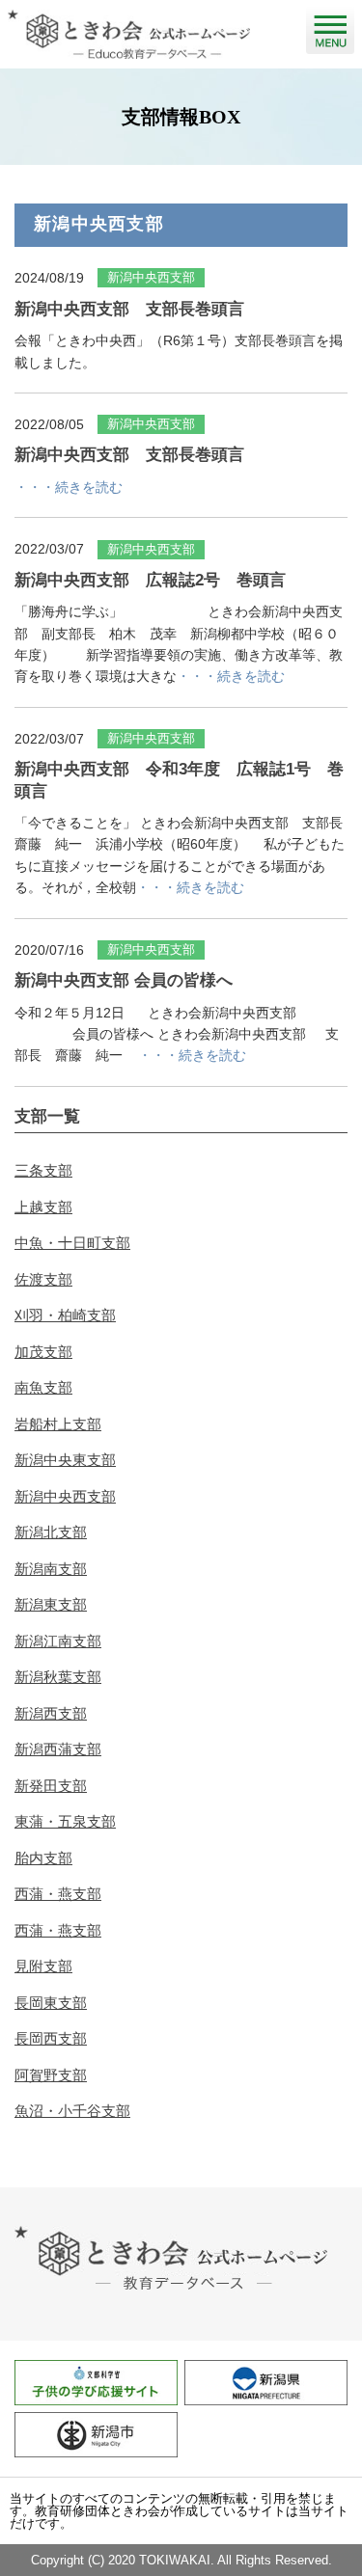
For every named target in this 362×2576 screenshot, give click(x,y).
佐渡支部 (43, 1279)
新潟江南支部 (58, 1641)
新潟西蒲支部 (58, 1749)
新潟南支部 (51, 1569)
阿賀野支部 (51, 2075)
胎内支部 (43, 1858)
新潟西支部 (51, 1713)
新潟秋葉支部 (58, 1677)
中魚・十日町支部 (72, 1243)
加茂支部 (43, 1352)
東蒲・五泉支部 (65, 1821)
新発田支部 (51, 1786)
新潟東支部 (51, 1604)
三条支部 (43, 1170)
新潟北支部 (51, 1532)
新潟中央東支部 (65, 1460)
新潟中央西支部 (65, 1496)
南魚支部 (43, 1387)
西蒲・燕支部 (58, 1894)
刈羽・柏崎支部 (65, 1315)
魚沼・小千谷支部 (72, 2111)
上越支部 (43, 1207)
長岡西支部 (51, 2038)
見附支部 (43, 1966)
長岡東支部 (51, 2003)
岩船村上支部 (58, 1424)
